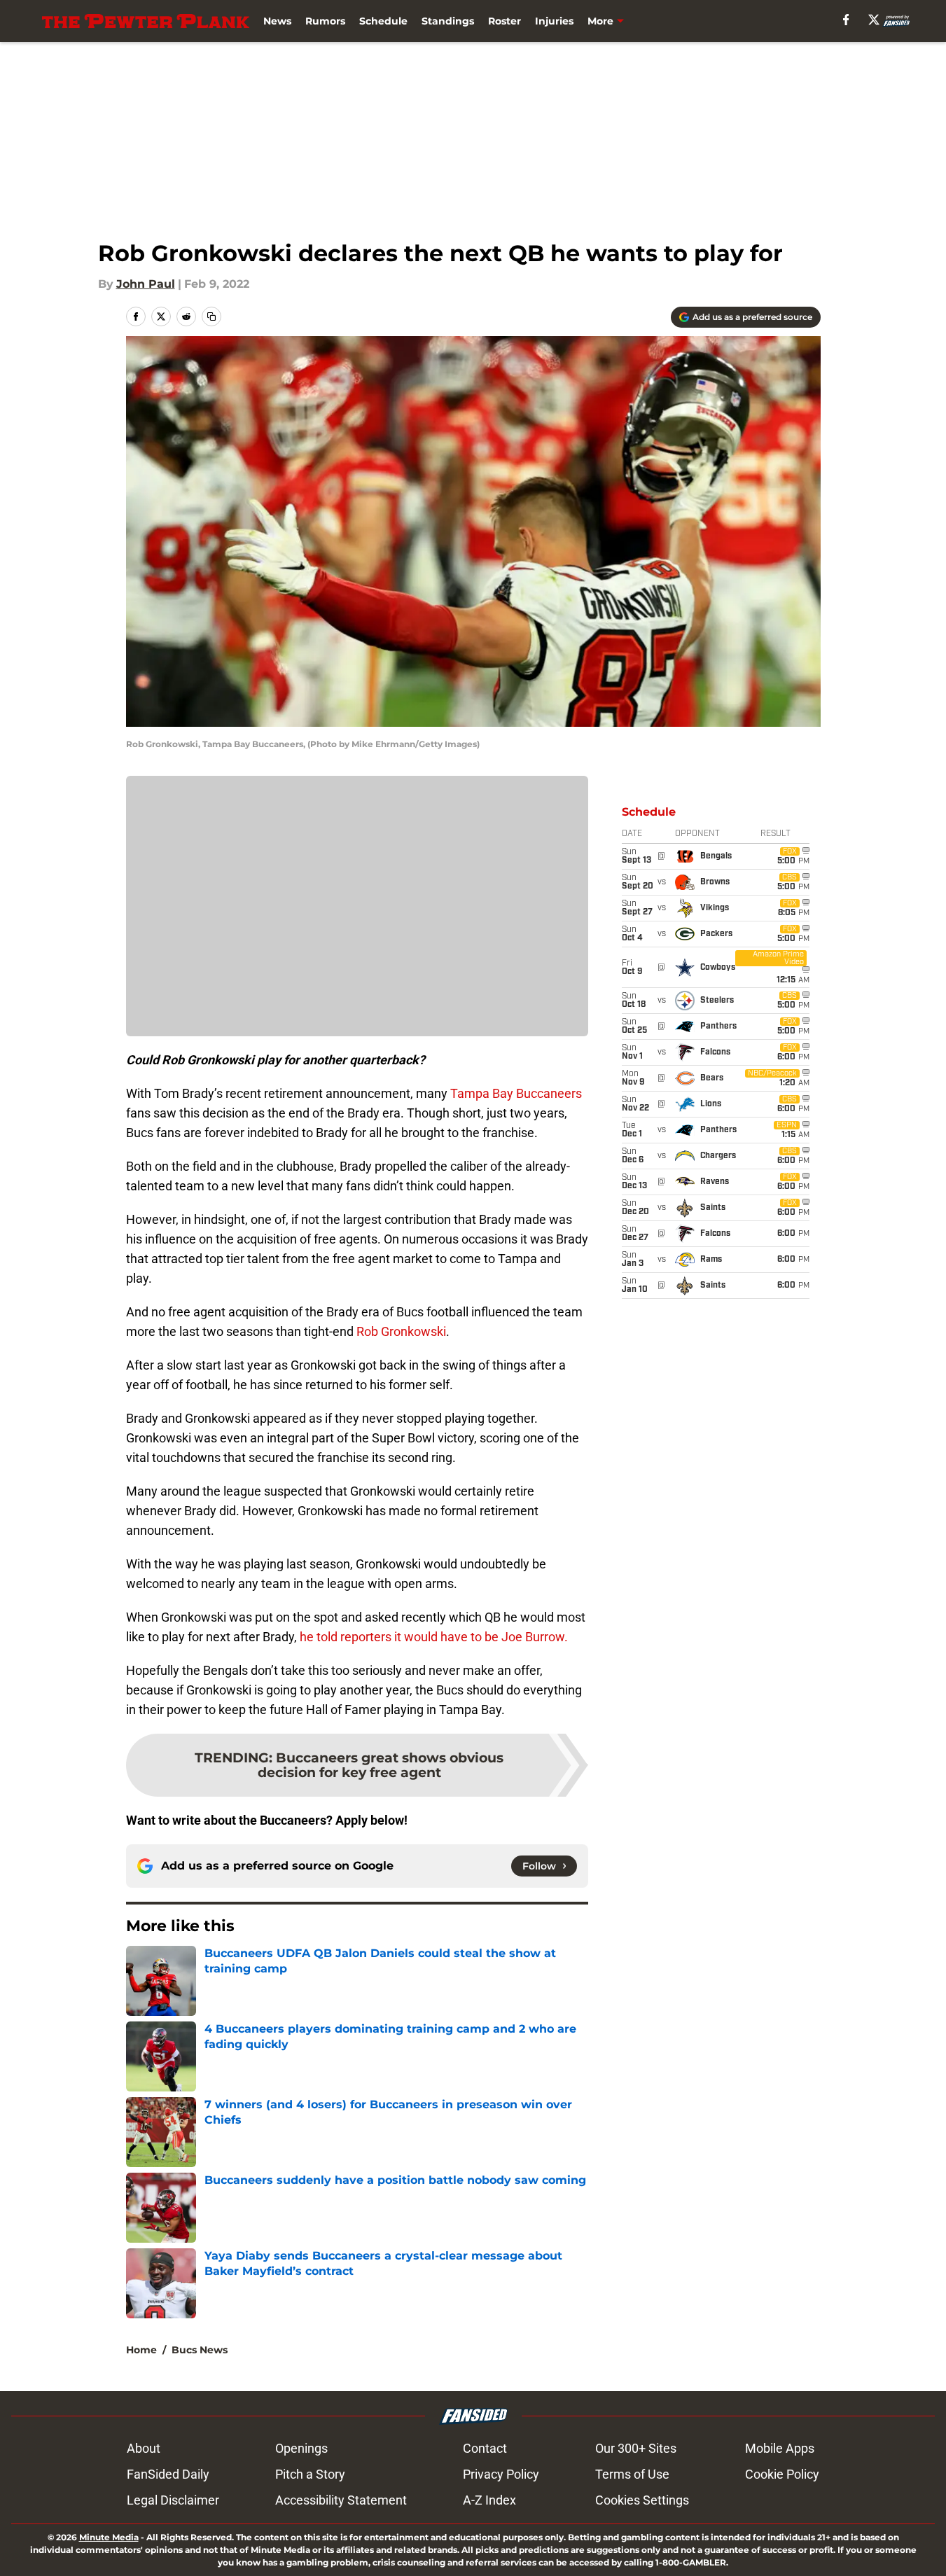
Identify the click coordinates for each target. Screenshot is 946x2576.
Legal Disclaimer (173, 2500)
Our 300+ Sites (636, 2448)
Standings (448, 21)
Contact (485, 2448)
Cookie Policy (782, 2474)
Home (141, 2350)
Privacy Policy (501, 2474)
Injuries (554, 21)
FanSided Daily (168, 2474)
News (277, 21)
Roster (505, 21)
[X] (874, 20)
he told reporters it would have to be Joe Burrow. (434, 1637)
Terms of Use (632, 2474)
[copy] (211, 316)
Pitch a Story (310, 2474)
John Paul (146, 284)
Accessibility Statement (341, 2500)
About (144, 2448)
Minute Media (109, 2537)
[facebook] (846, 20)
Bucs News (200, 2350)
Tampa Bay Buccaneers (516, 1093)
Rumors (325, 21)
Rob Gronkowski (401, 1331)
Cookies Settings (642, 2500)
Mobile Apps (780, 2448)
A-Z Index (489, 2500)
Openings (301, 2448)
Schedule (383, 21)
